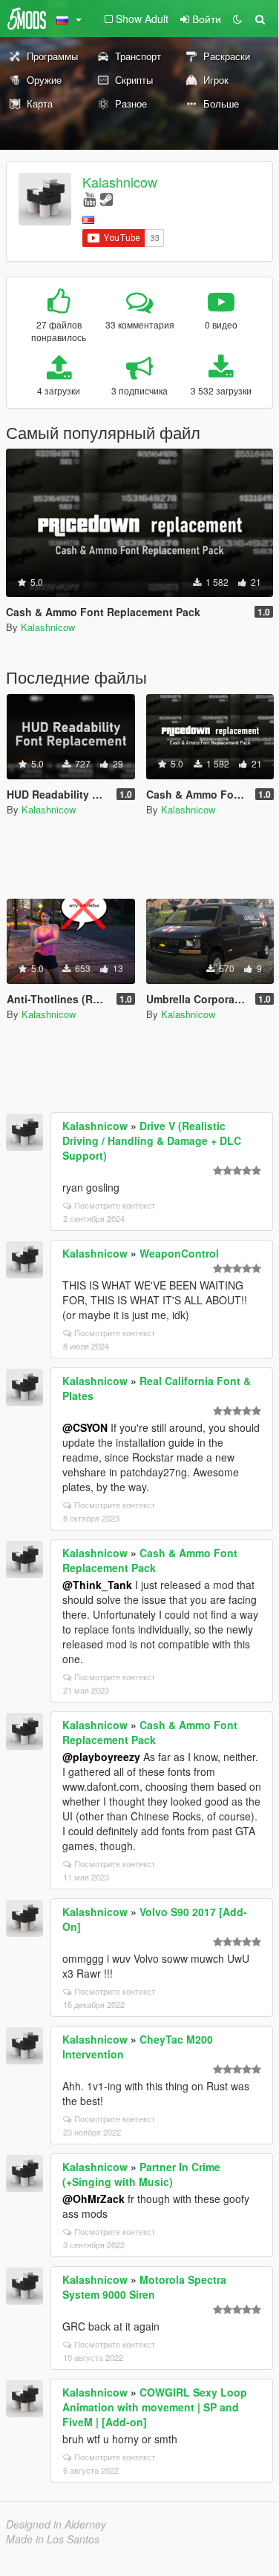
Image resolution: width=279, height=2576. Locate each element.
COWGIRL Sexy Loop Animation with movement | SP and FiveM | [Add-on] (155, 2407)
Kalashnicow (120, 182)
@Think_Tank (97, 1585)
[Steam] (106, 198)
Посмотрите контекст (115, 1205)
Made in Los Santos (53, 2539)
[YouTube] (89, 198)
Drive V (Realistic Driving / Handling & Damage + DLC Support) (152, 1140)
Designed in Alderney (56, 2524)
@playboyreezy (101, 1757)
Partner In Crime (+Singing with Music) (141, 2174)
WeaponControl (179, 1253)
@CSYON (85, 1427)
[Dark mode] (237, 19)
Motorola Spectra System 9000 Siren (144, 2287)
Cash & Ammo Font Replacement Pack (150, 1560)
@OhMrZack (93, 2199)
